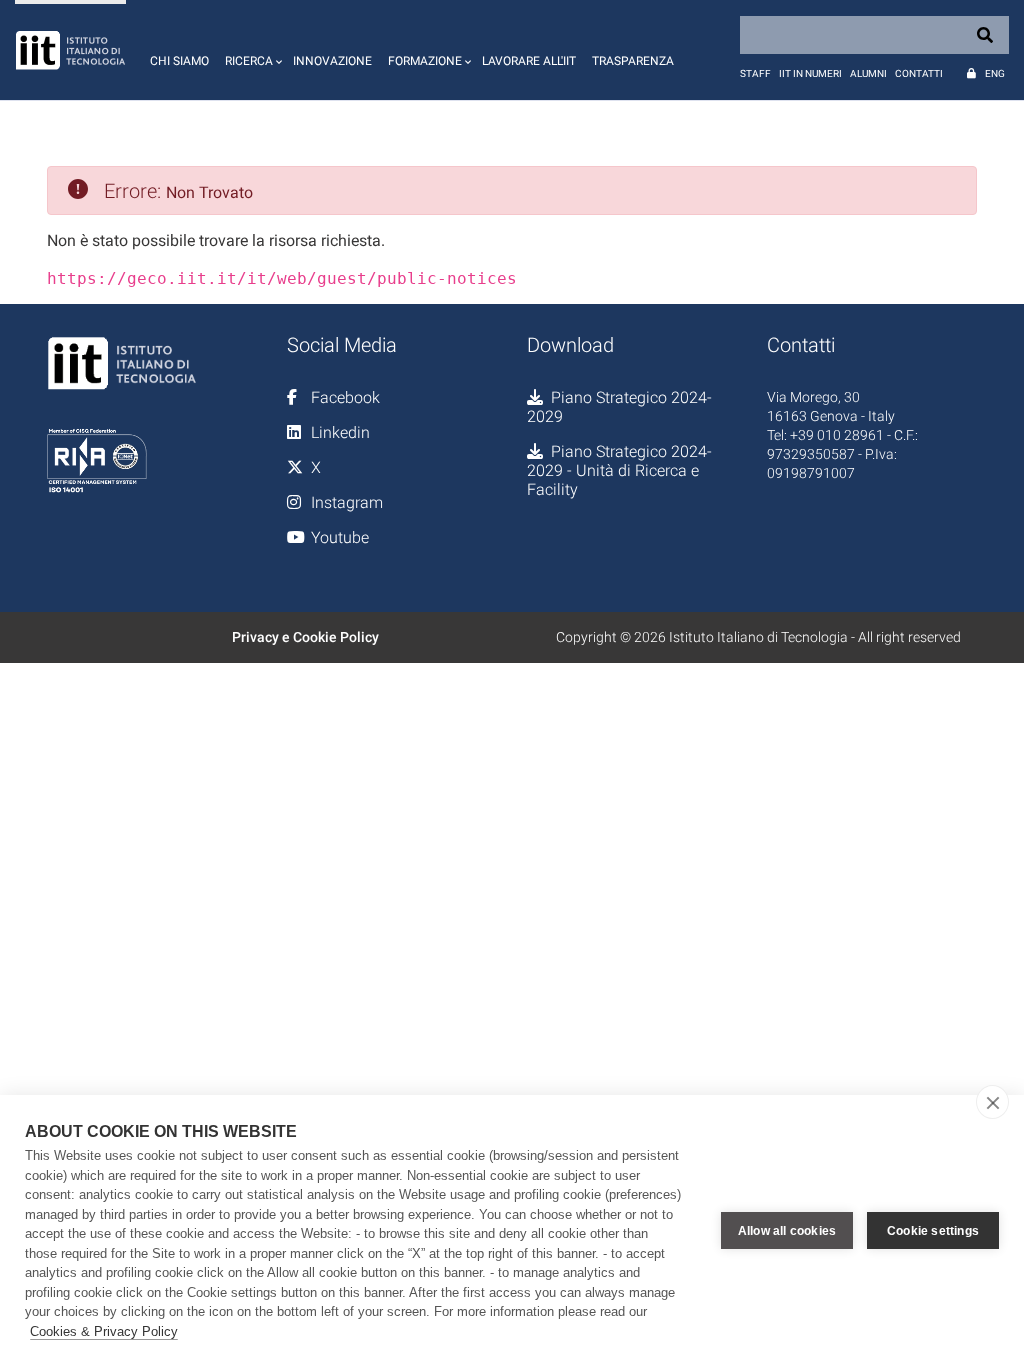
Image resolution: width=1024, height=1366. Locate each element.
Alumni (868, 73)
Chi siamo (179, 61)
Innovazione (332, 61)
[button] (251, 50)
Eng (995, 73)
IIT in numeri (810, 73)
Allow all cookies (787, 1231)
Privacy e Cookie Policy (305, 637)
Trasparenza (633, 61)
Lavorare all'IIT (529, 61)
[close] (992, 1102)
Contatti (919, 73)
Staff (755, 73)
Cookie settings (933, 1231)
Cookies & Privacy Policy (104, 1331)
